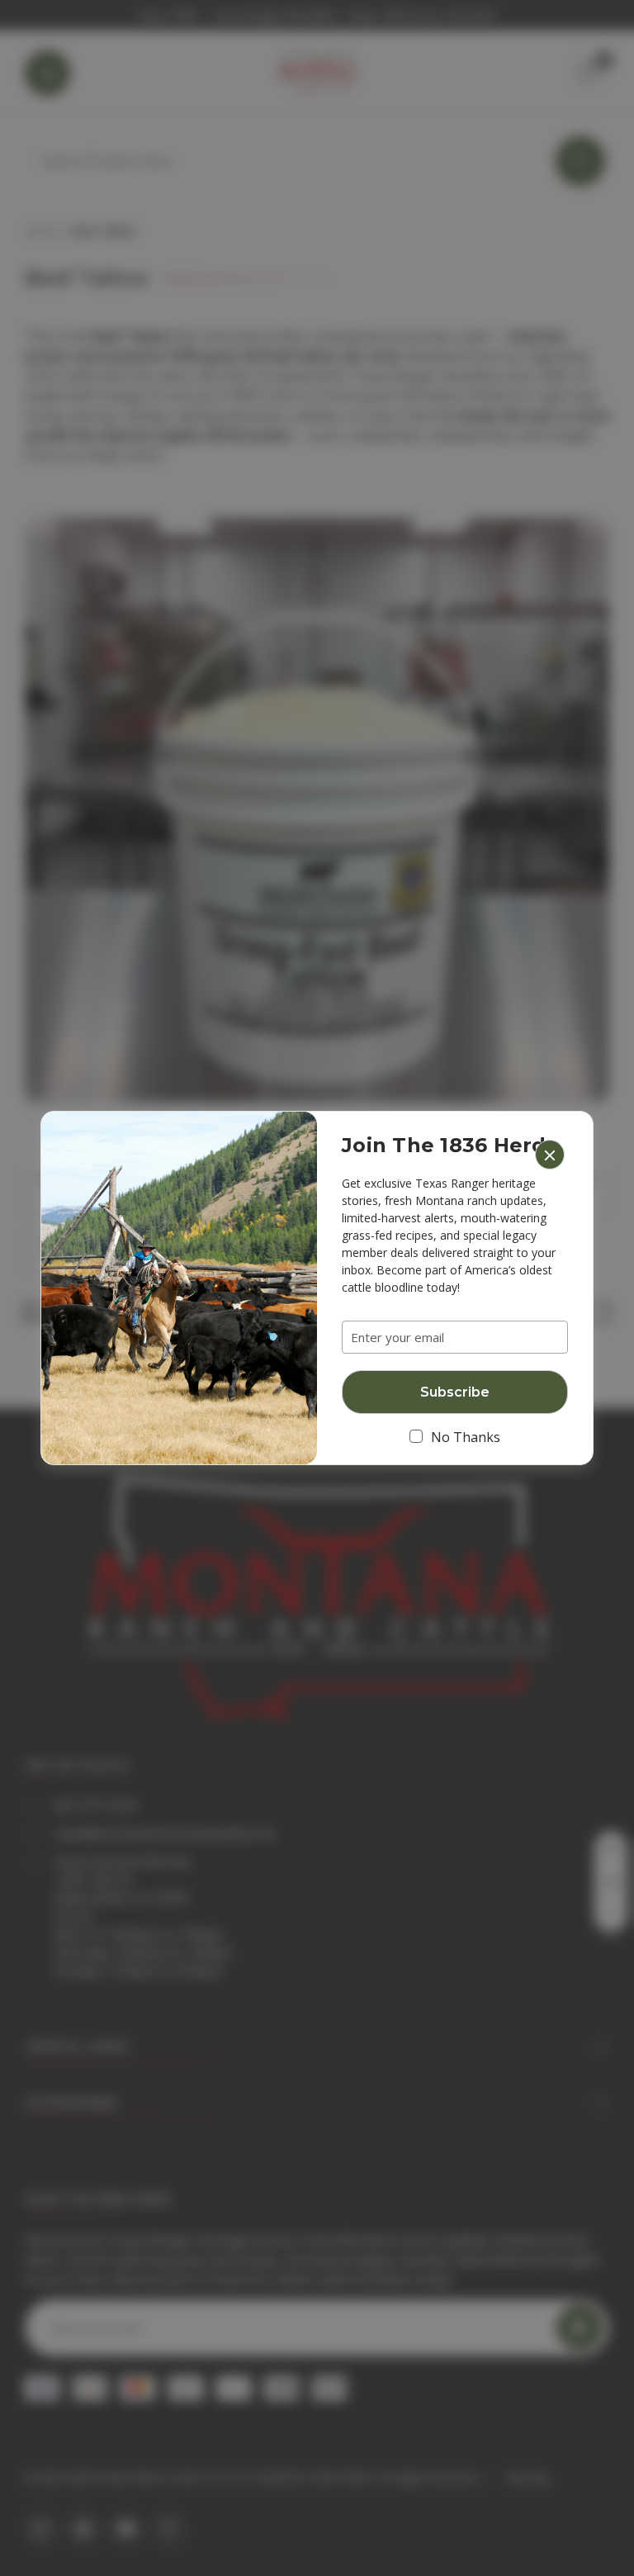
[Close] (550, 1155)
